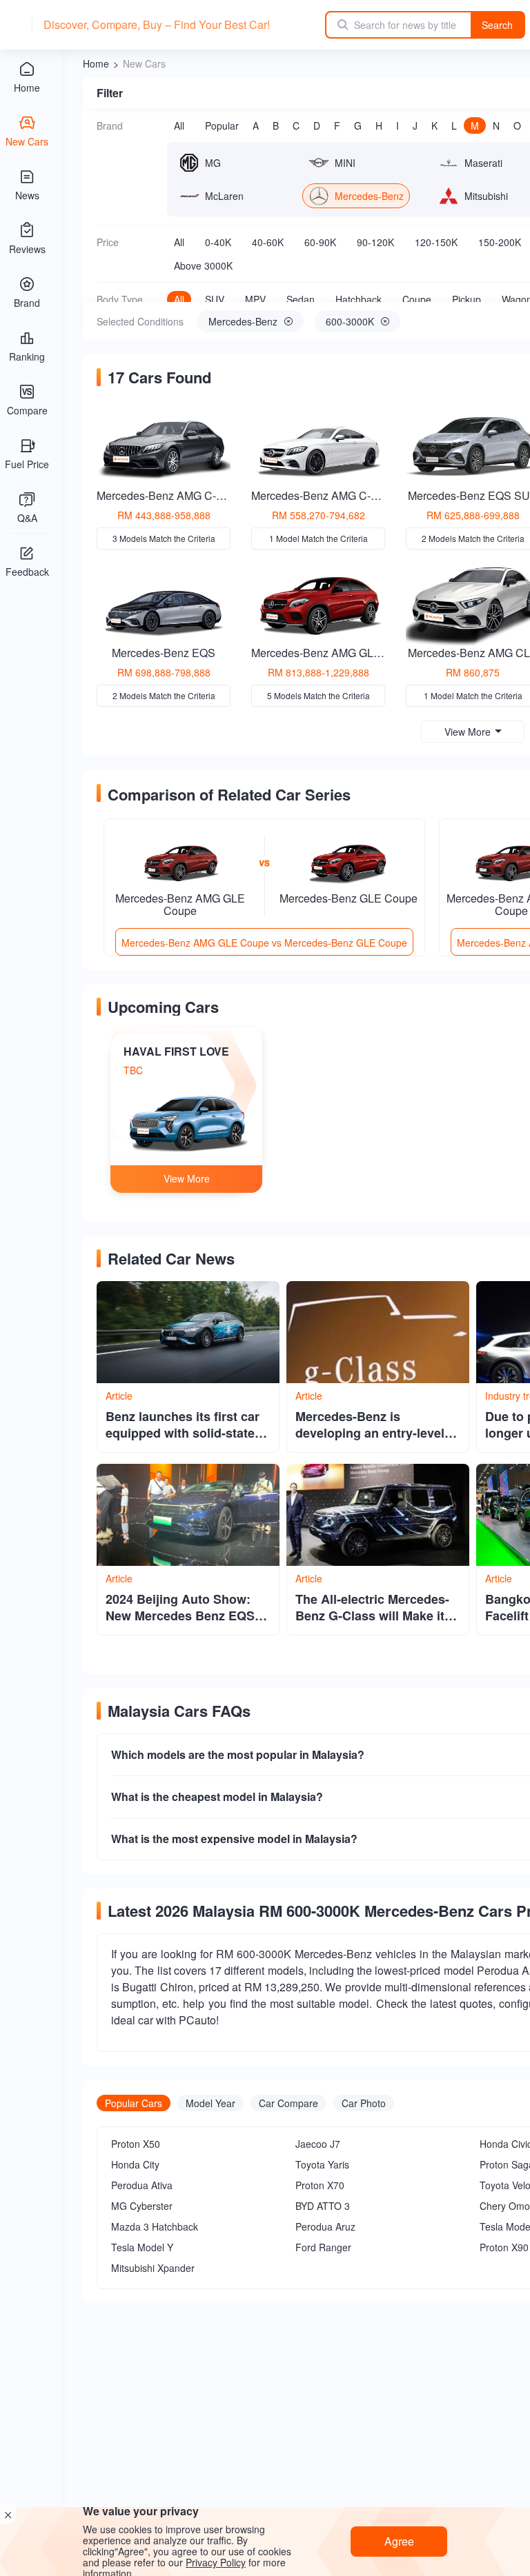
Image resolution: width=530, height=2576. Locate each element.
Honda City (135, 2164)
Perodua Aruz (325, 2226)
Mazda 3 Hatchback (155, 2226)
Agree (399, 2541)
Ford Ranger (323, 2247)
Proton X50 (136, 2144)
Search (497, 25)
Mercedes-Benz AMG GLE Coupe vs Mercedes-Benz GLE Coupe (264, 943)
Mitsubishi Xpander (153, 2268)
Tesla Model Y (142, 2247)
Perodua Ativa (142, 2185)
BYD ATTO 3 (323, 2206)
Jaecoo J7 (318, 2144)
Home (96, 63)
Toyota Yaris (322, 2164)
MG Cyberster (142, 2206)
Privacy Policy (216, 2562)
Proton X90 (504, 2247)
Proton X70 (320, 2185)
